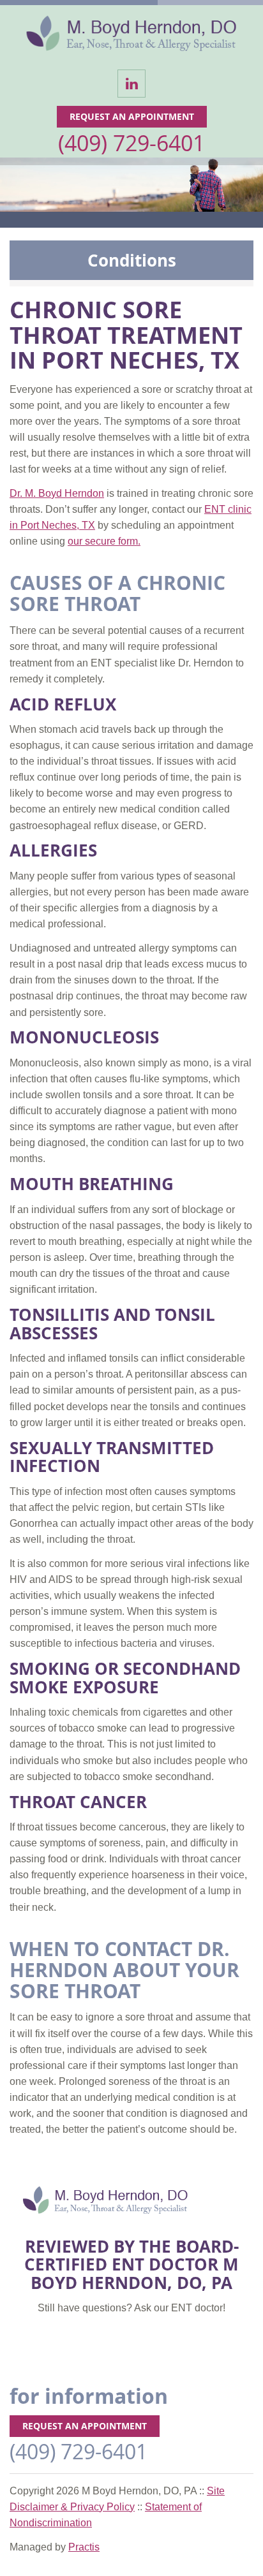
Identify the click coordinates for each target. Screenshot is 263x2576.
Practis (84, 2547)
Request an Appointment (132, 116)
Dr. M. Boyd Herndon (57, 493)
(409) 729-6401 (131, 143)
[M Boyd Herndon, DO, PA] (131, 36)
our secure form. (104, 541)
